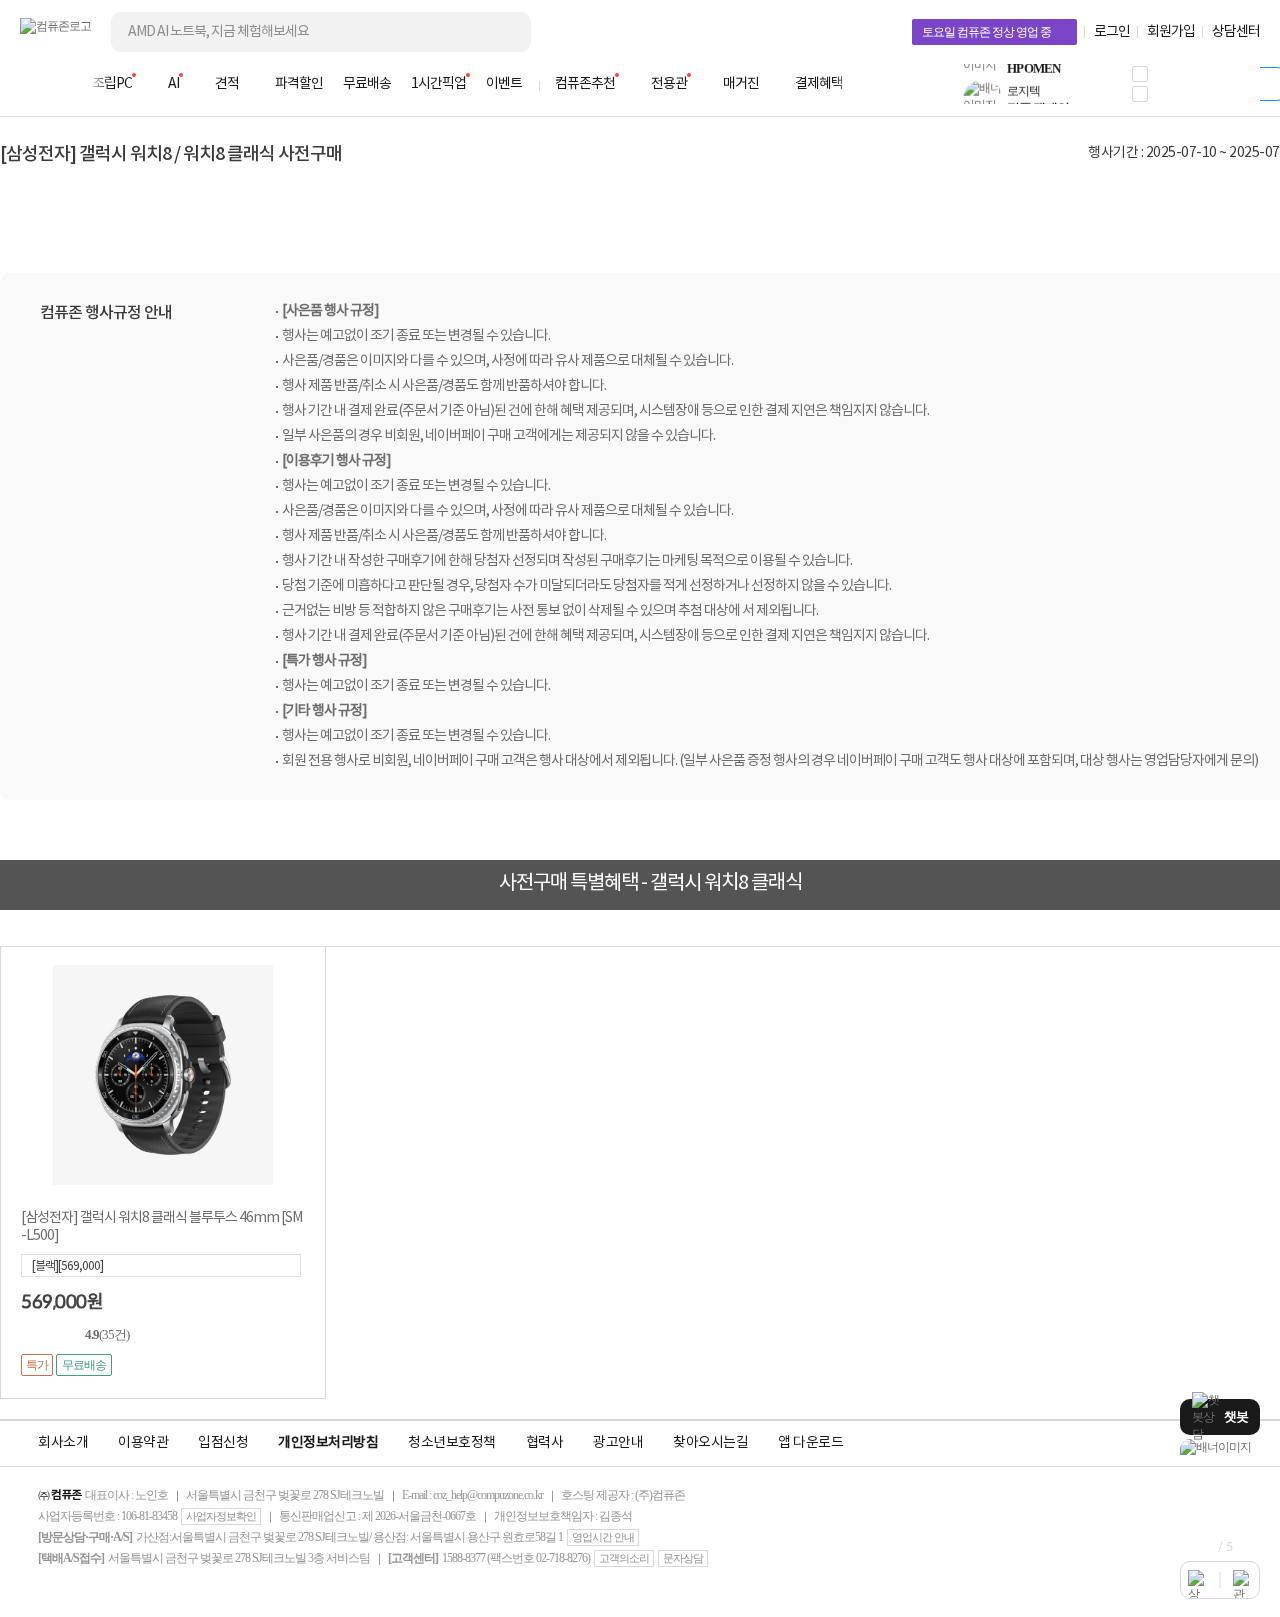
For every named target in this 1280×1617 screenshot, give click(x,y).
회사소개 (63, 1443)
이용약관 (143, 1443)
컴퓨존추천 (585, 84)
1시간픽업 (438, 84)
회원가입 (1171, 32)
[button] (1140, 74)
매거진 (741, 84)
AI (173, 84)
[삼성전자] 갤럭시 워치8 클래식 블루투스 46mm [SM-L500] (161, 1227)
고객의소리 (624, 1558)
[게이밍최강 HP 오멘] (1220, 1447)
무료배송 (367, 84)
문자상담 (683, 1558)
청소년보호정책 (452, 1443)
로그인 (1112, 32)
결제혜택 (819, 84)
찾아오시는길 (710, 1443)
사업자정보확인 (221, 1516)
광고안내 (618, 1443)
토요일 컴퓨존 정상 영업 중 (986, 32)
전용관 (669, 84)
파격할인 (299, 84)
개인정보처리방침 (328, 1443)
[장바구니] (1184, 90)
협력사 (545, 1443)
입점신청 (223, 1443)
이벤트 (504, 84)
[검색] (500, 32)
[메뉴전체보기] (32, 84)
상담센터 (1236, 32)
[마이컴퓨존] (1240, 90)
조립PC (112, 84)
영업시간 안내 (603, 1537)
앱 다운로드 (810, 1443)
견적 (227, 84)
